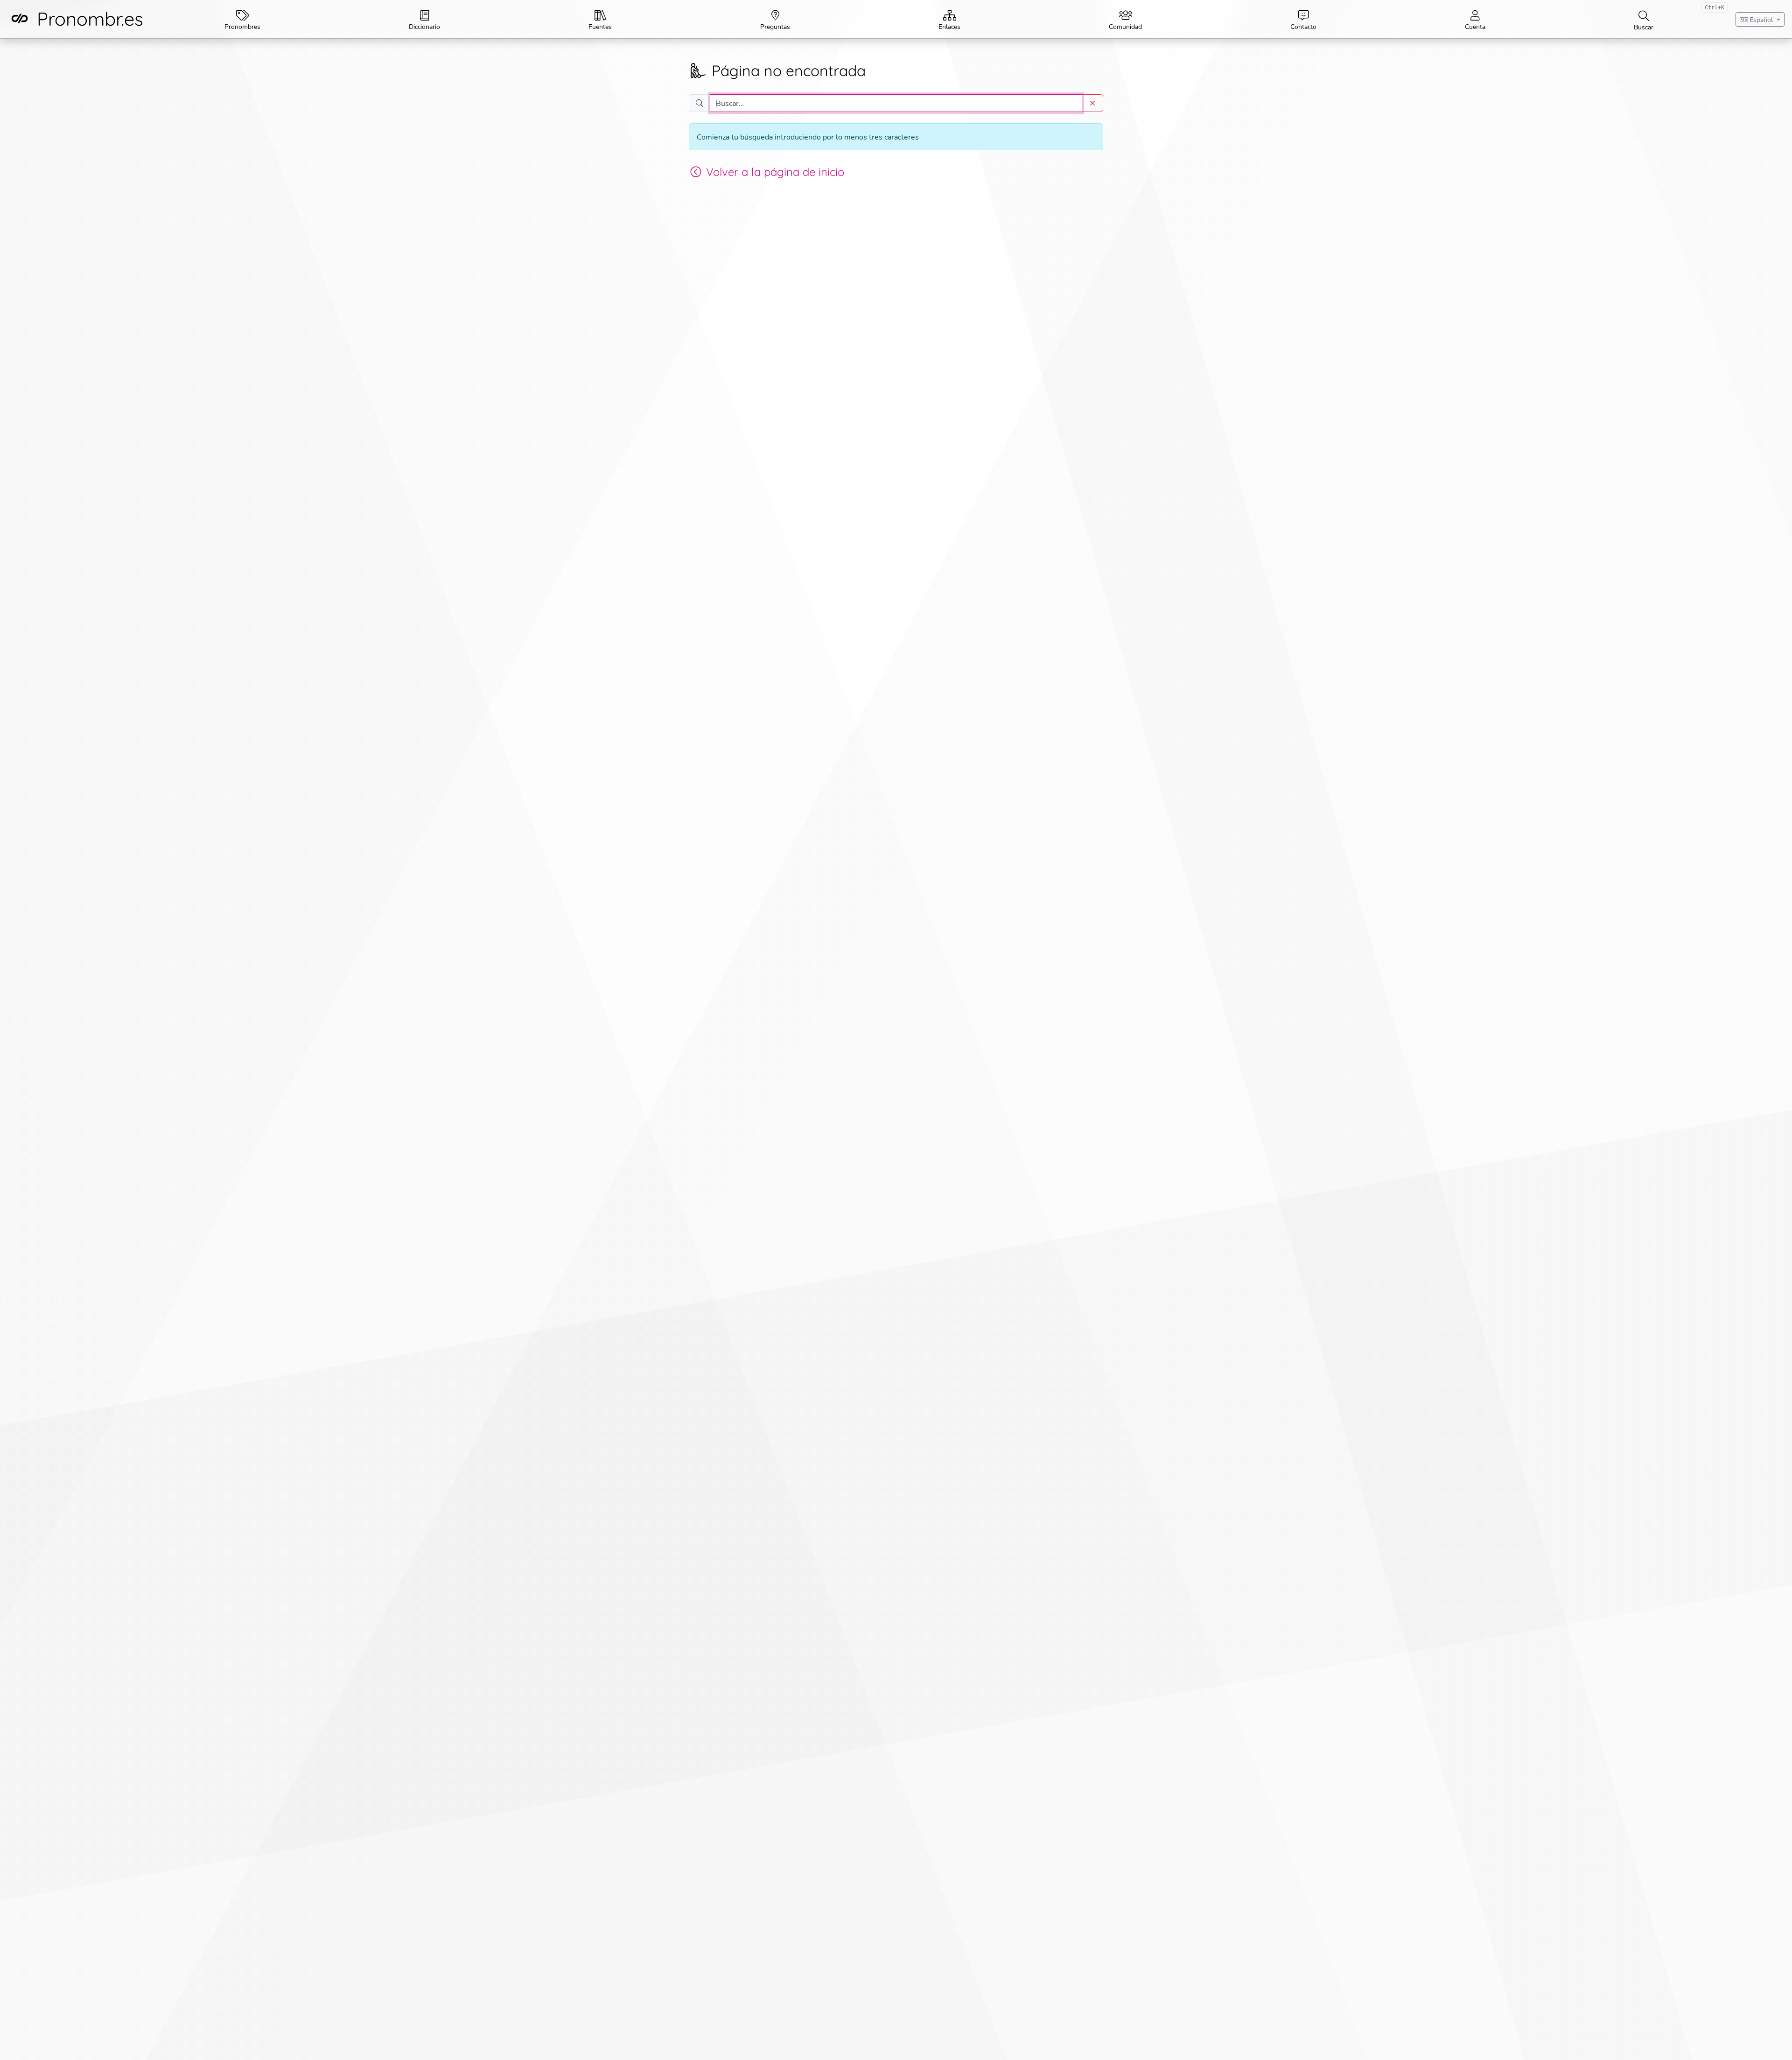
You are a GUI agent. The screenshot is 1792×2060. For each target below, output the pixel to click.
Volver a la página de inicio (775, 172)
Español (1761, 19)
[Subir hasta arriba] (1774, 2042)
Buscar (1679, 17)
